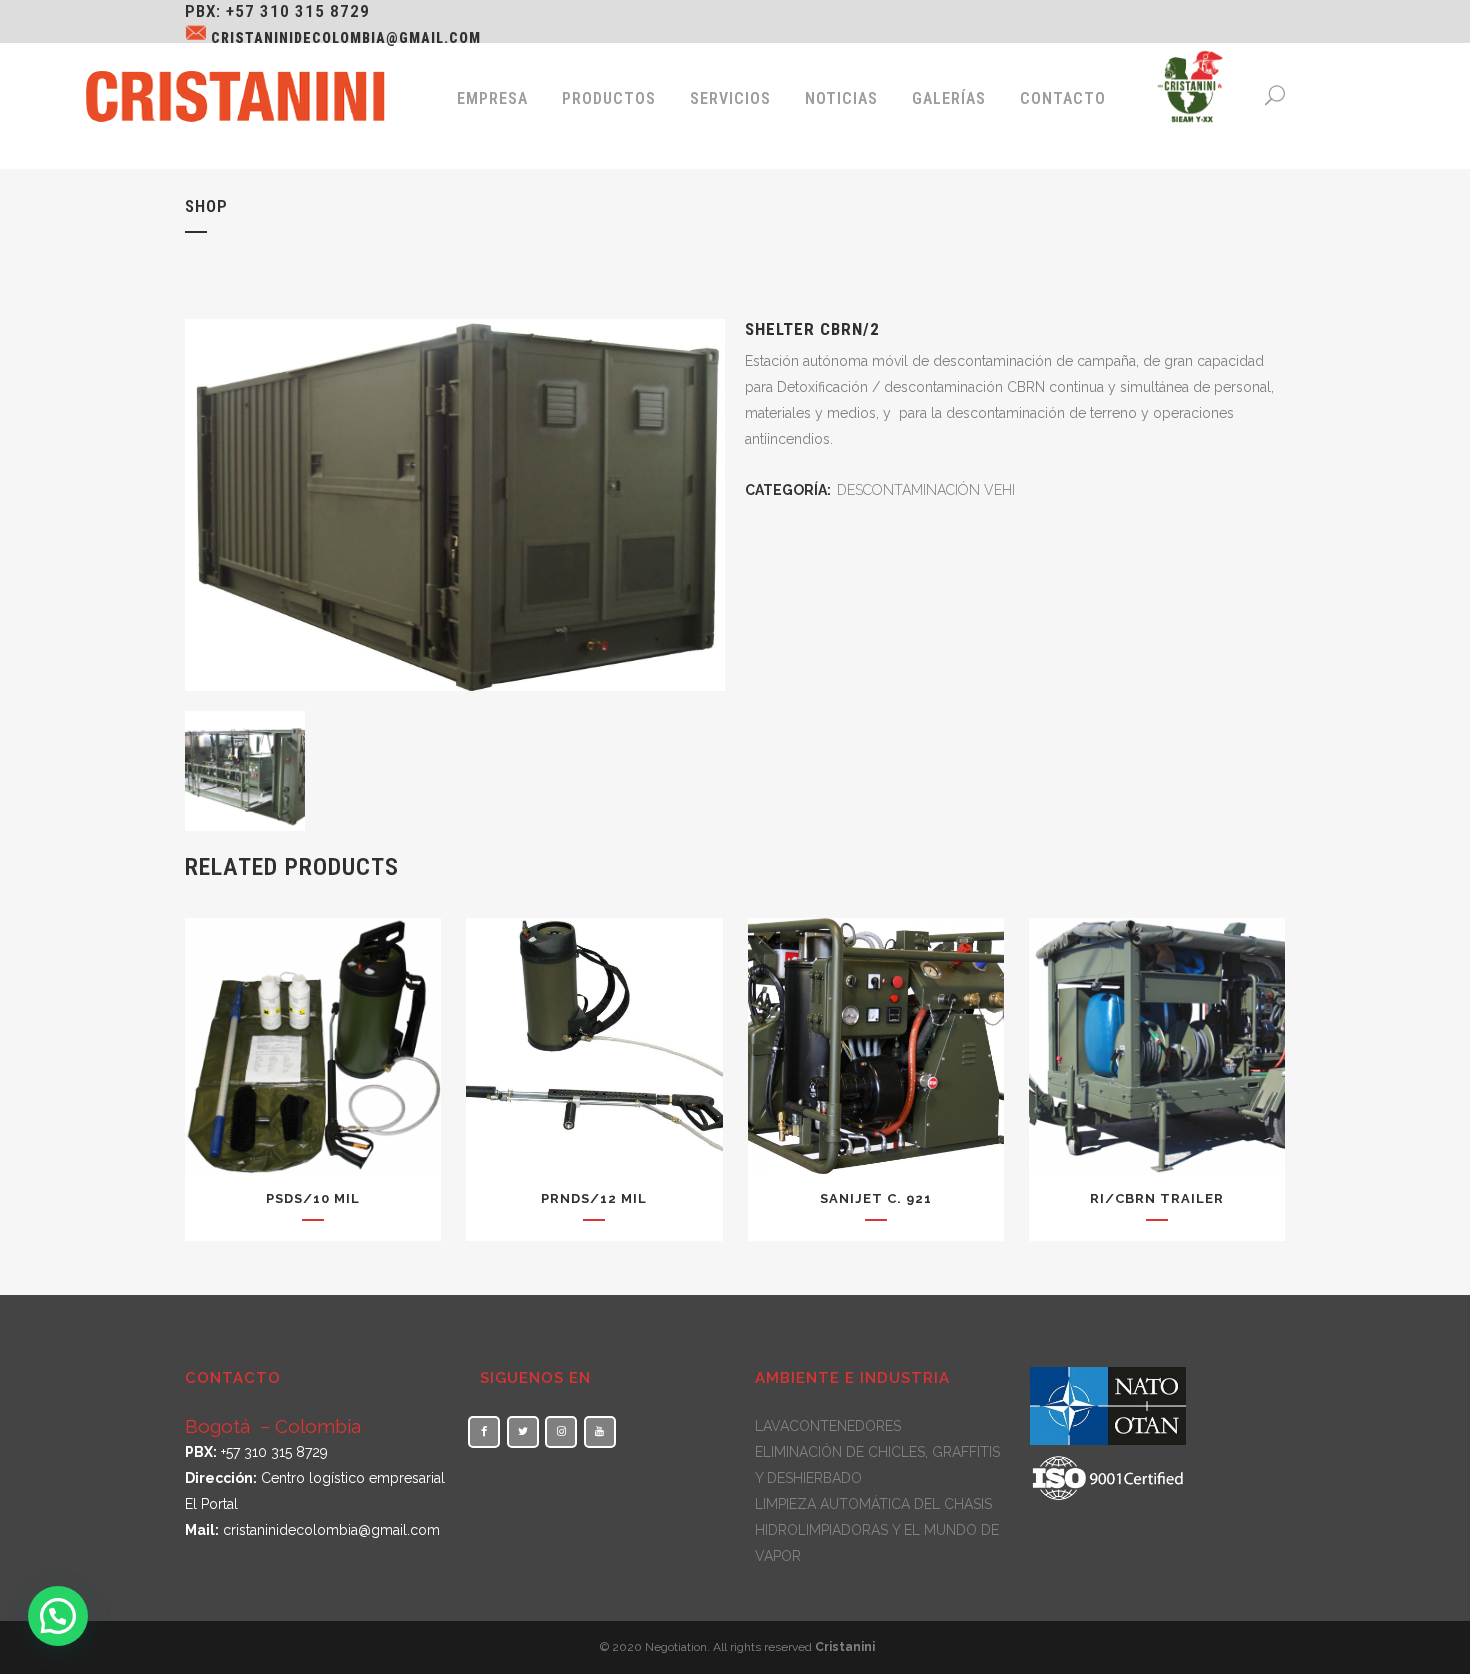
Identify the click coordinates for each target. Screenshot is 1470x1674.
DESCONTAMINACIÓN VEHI (926, 490)
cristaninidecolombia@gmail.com (346, 38)
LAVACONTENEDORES (828, 1426)
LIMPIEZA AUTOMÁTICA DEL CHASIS (873, 1504)
